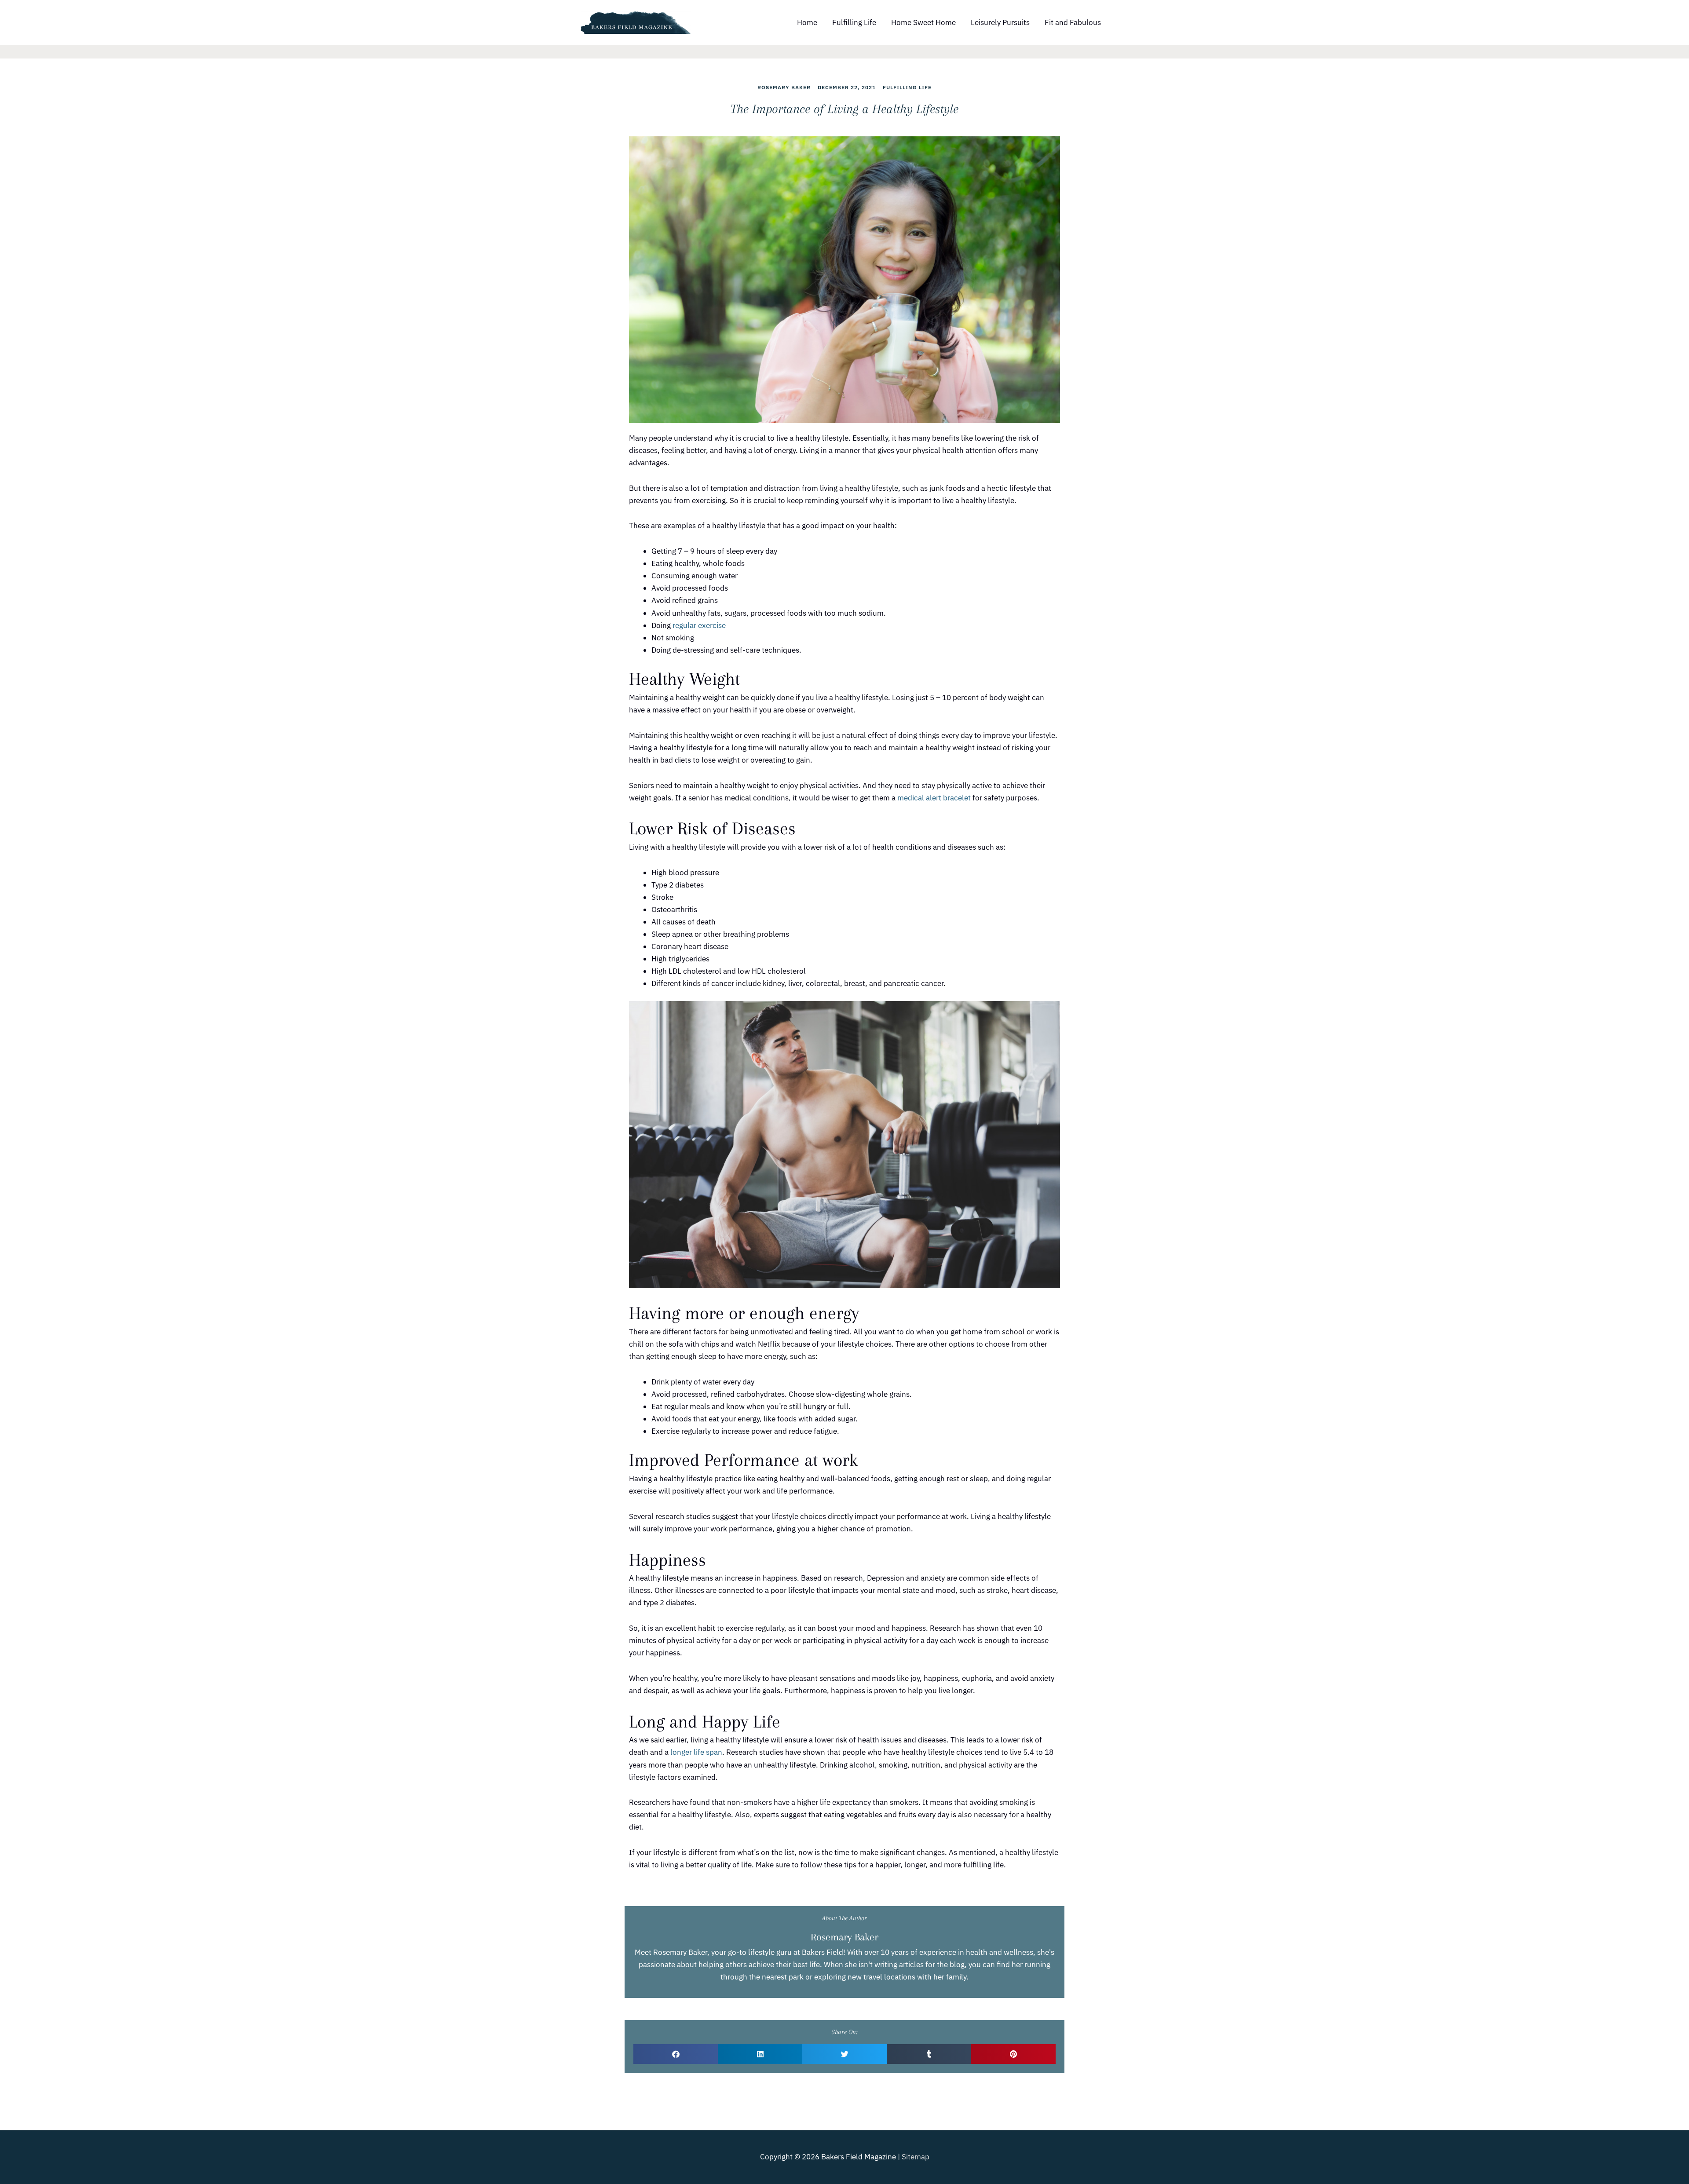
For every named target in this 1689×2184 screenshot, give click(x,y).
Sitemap (916, 2157)
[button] (676, 2054)
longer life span (696, 1752)
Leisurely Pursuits (1000, 22)
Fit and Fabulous (1073, 22)
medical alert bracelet (934, 798)
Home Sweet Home (923, 22)
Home (807, 22)
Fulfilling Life (854, 22)
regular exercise (699, 625)
